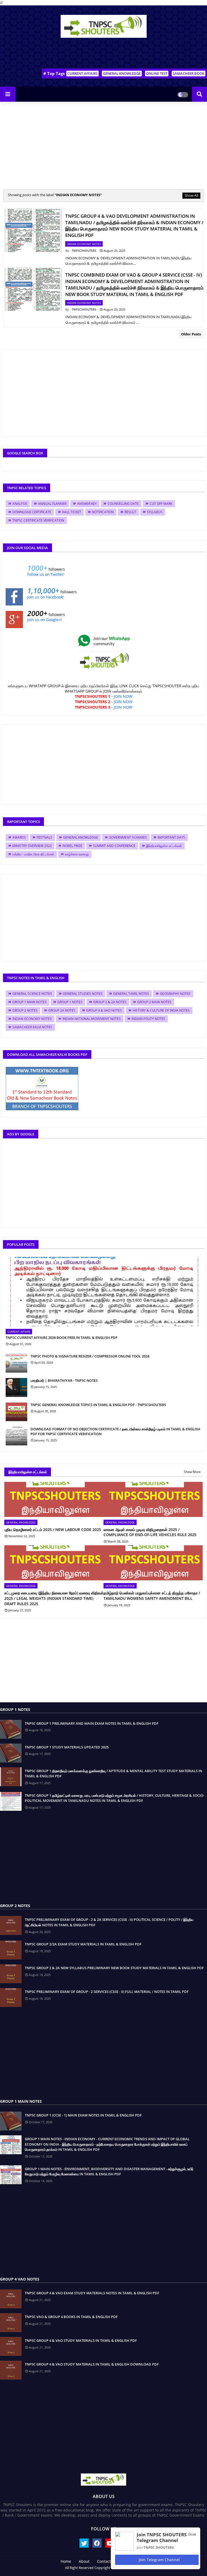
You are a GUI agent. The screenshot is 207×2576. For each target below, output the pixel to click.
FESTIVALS (44, 837)
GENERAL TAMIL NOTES (131, 994)
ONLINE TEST (157, 73)
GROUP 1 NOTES (70, 1002)
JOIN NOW (123, 696)
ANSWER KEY (87, 504)
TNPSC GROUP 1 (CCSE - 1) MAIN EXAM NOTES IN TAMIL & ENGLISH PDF (83, 2115)
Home (66, 2561)
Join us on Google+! (44, 620)
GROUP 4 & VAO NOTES (104, 1010)
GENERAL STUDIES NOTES (83, 994)
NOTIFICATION (103, 512)
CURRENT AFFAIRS (82, 73)
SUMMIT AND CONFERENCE (114, 846)
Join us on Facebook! (46, 597)
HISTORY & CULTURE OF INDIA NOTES (161, 1010)
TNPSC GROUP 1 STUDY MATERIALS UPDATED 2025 (67, 1747)
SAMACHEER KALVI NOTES (32, 1027)
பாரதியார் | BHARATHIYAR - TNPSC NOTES (64, 1380)
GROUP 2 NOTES (25, 1010)
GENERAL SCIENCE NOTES (32, 994)
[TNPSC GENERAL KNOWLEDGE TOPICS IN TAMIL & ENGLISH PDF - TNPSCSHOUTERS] (16, 1412)
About (84, 2561)
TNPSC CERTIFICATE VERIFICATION (38, 520)
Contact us (107, 2561)
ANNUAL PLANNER (52, 504)
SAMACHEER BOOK (189, 73)
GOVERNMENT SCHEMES (128, 837)
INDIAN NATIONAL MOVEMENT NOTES (92, 1019)
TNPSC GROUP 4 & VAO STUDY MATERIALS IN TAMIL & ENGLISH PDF (81, 2340)
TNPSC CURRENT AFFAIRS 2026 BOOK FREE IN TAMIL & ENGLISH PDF (62, 1338)
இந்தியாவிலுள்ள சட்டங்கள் (164, 846)
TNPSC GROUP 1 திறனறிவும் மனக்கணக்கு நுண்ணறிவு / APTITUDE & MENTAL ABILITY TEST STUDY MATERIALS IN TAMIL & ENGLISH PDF (113, 1774)
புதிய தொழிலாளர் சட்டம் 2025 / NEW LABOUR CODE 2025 (53, 1529)
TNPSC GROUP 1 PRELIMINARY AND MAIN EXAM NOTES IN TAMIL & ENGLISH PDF (92, 1723)
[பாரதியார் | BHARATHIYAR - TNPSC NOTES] (16, 1387)
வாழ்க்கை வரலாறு (77, 854)
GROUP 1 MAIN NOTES (30, 1002)
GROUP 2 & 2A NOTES (110, 1002)
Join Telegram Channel (159, 2560)
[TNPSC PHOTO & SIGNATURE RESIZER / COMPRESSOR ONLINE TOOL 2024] (16, 1363)
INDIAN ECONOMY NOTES (32, 1019)
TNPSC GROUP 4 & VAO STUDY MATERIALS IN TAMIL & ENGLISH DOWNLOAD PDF (92, 2364)
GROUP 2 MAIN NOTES (154, 1002)
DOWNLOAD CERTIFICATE (32, 512)
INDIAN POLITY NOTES (148, 1019)
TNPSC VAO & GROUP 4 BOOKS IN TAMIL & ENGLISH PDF (71, 2317)
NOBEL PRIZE (72, 846)
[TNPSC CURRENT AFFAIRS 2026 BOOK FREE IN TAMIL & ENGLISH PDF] (103, 1292)
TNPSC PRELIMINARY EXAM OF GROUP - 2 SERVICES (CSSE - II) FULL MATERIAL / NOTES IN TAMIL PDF (107, 1992)
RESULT (130, 512)
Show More (192, 1472)
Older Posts (191, 334)
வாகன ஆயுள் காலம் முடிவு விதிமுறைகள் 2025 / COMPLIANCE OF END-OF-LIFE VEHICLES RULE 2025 (150, 1532)
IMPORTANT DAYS (171, 837)
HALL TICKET (72, 512)
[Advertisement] (103, 54)
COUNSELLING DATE (123, 504)
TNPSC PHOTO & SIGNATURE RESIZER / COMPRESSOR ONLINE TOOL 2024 (90, 1356)
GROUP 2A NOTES (62, 1010)
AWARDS (19, 837)
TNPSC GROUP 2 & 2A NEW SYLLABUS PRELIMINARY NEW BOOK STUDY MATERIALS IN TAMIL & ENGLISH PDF (114, 1968)
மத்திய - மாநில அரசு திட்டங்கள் (33, 854)
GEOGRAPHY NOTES (175, 994)
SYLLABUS (155, 512)
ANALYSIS (20, 504)
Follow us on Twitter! (46, 574)
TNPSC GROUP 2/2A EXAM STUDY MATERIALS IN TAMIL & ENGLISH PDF (83, 1944)
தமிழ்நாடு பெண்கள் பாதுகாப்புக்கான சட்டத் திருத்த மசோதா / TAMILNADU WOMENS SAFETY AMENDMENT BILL (152, 1596)
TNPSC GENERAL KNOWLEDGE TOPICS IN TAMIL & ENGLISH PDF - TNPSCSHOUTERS (98, 1405)
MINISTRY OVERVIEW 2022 (32, 846)
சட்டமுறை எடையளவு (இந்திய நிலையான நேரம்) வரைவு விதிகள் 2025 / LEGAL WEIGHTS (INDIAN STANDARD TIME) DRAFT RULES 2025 (54, 1598)
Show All (191, 195)
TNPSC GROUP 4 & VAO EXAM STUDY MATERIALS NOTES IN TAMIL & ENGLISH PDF (92, 2293)
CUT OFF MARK (161, 504)
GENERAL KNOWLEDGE (122, 73)
